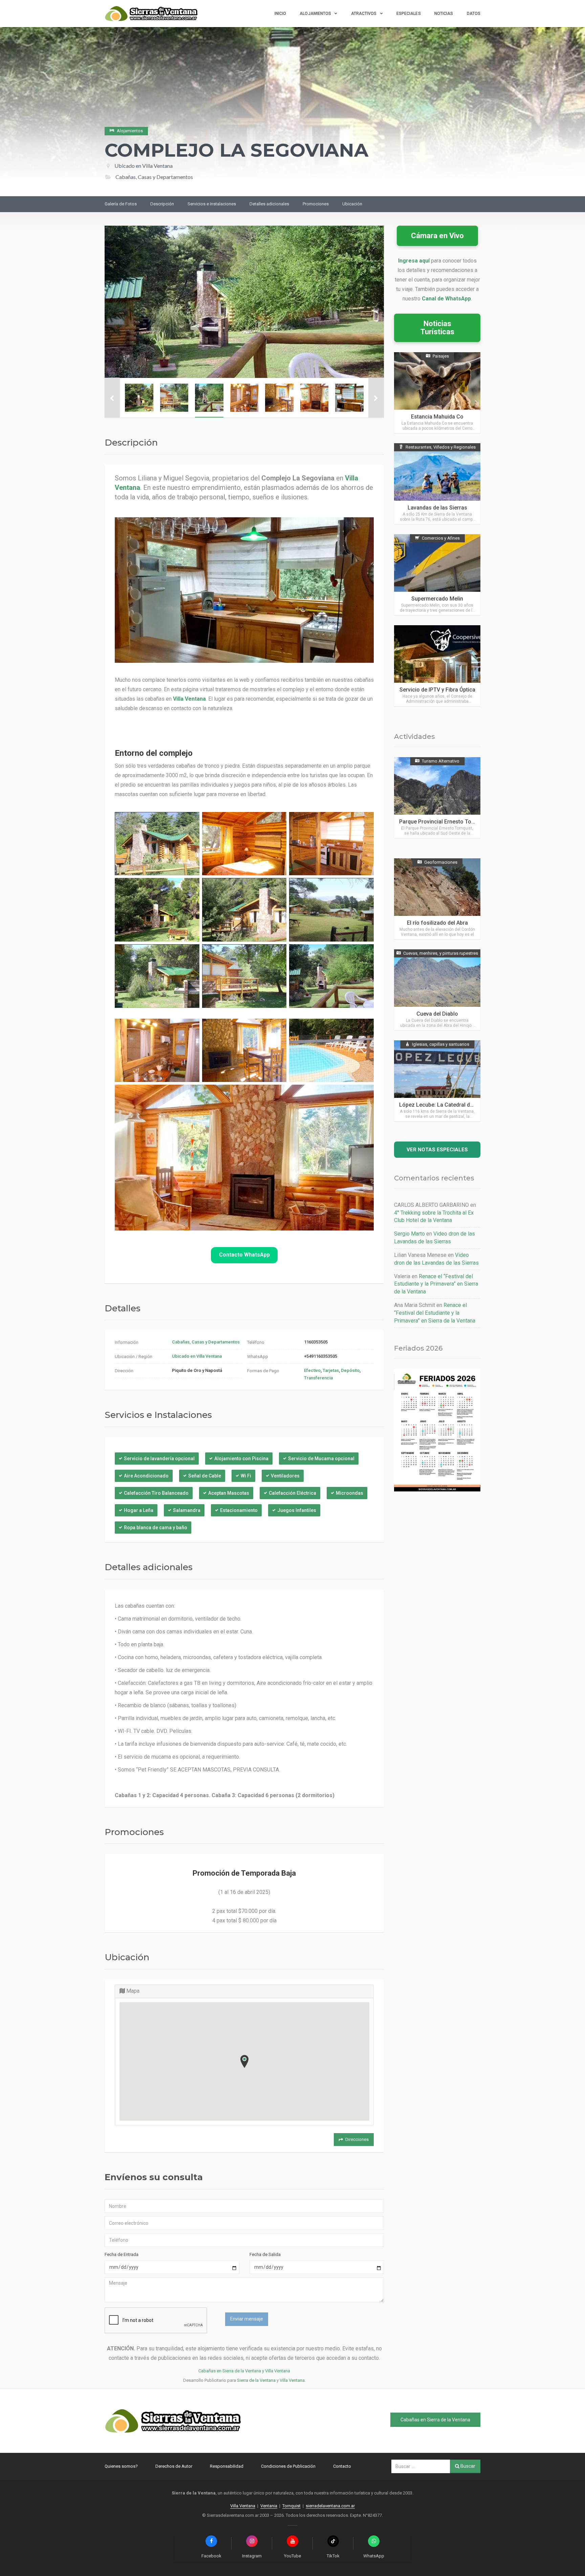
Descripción (162, 204)
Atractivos (364, 14)
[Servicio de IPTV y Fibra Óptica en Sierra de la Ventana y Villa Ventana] (437, 666)
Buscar (467, 2466)
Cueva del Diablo (437, 1014)
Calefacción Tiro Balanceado (156, 1493)
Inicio (280, 14)
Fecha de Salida (265, 2254)
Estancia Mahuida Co (437, 417)
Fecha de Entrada (122, 2254)
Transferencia (318, 1378)
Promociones (316, 204)
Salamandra (187, 1510)
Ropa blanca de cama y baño (156, 1528)
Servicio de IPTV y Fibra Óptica (437, 690)
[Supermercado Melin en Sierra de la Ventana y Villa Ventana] (437, 575)
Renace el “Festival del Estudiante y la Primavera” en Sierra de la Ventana (436, 1284)
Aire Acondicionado (146, 1476)
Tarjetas (331, 1370)
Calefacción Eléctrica (292, 1493)
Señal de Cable (205, 1476)
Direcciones (357, 2139)
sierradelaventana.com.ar (330, 2506)
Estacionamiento (239, 1510)
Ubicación (352, 204)
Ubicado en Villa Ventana (144, 166)
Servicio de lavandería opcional (159, 1459)
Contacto (342, 2466)
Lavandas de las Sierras (437, 508)
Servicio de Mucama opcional (321, 1459)
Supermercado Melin (437, 599)
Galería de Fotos (121, 204)
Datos (474, 14)
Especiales (409, 14)
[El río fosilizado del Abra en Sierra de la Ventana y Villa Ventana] (437, 899)
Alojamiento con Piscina (241, 1459)
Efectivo (312, 1370)
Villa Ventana (292, 2380)
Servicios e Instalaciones (212, 204)
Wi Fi (246, 1476)
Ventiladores (285, 1476)
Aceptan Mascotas (229, 1493)
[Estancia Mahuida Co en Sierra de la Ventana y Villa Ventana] (437, 393)
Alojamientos (315, 14)
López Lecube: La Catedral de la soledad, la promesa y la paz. (476, 1105)
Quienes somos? (121, 2466)
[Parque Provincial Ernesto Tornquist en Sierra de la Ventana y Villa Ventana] (437, 798)
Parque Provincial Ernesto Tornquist (444, 822)
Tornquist (291, 2506)
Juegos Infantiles (297, 1510)
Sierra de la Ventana (256, 2380)
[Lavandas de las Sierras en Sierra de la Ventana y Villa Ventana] (437, 484)
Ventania (269, 2506)
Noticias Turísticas (437, 328)
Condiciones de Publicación (288, 2466)
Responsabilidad (227, 2466)
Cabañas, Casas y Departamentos (206, 1342)
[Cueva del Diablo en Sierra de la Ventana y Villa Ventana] (437, 990)
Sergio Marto (409, 1234)
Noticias (444, 14)
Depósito (350, 1370)
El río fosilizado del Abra (437, 923)
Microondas (350, 1493)
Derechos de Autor (174, 2466)
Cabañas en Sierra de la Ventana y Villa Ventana (244, 2371)
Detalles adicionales (269, 204)
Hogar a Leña (139, 1510)
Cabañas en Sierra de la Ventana (435, 2420)
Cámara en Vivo (437, 236)
